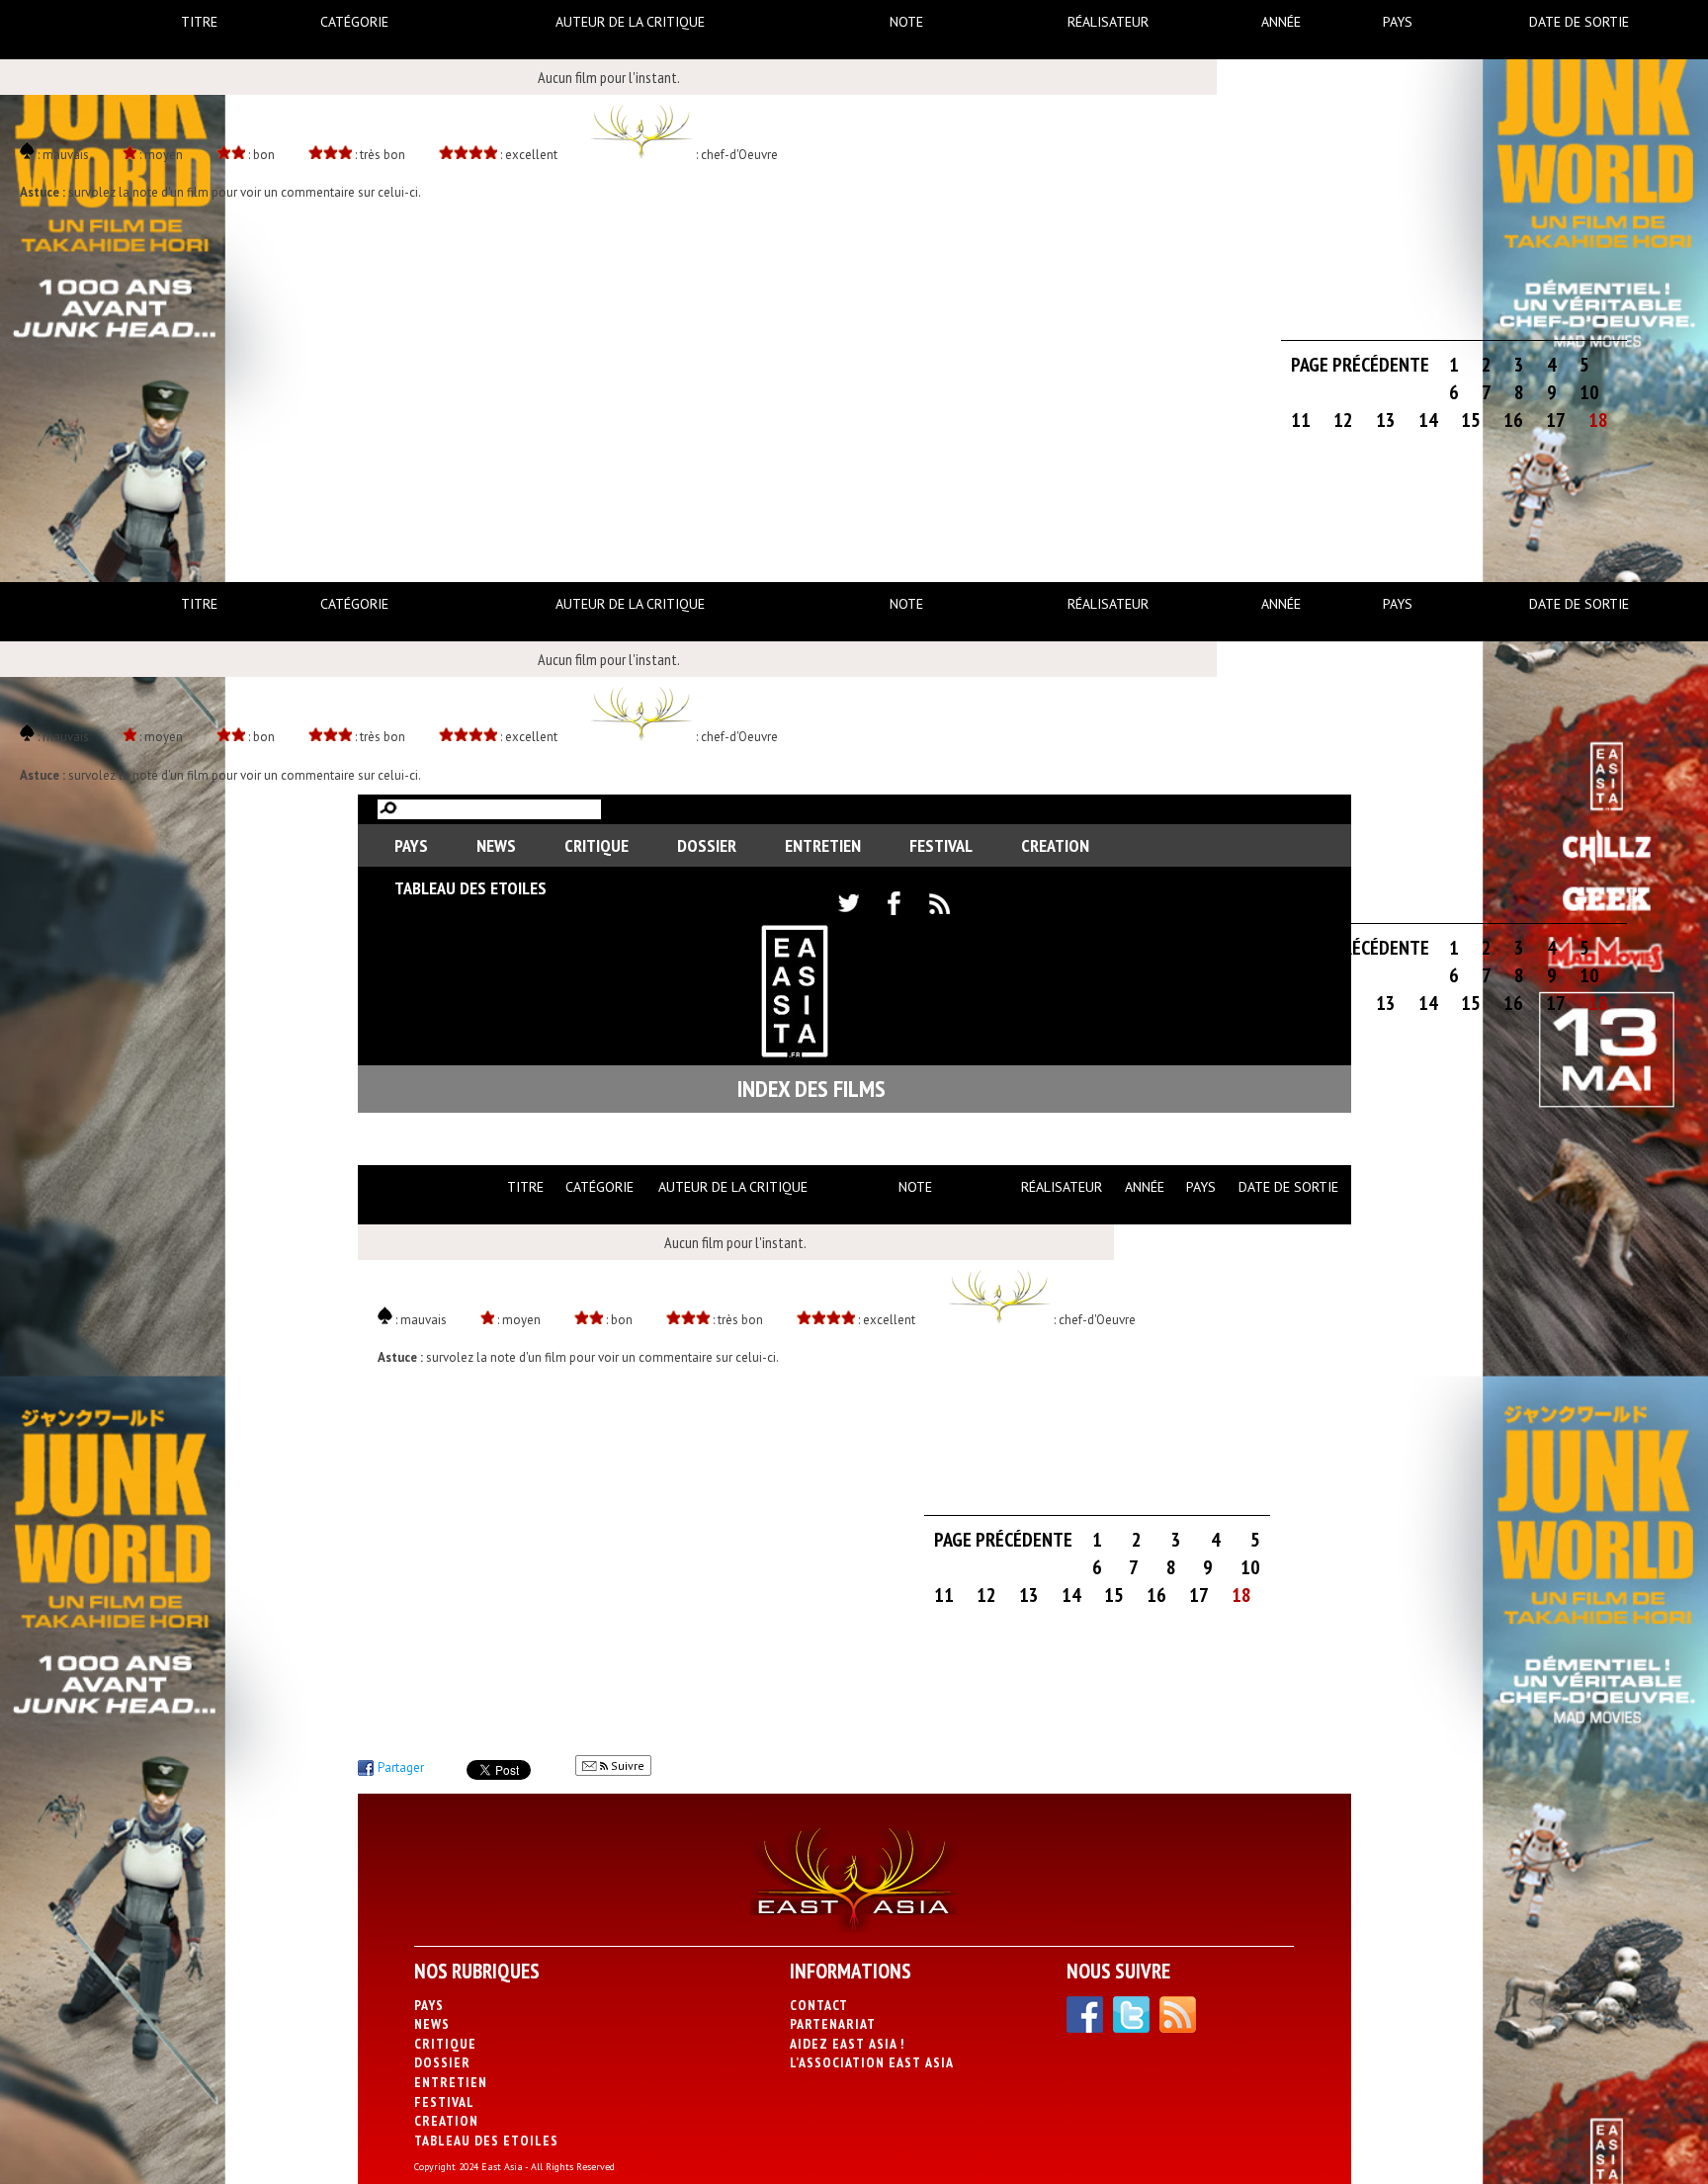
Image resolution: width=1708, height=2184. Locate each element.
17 (1556, 420)
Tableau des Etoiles (470, 888)
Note (906, 22)
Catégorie (354, 22)
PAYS (411, 845)
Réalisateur (1108, 22)
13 (1386, 420)
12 (1343, 420)
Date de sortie (1579, 22)
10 (1589, 392)
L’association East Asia (872, 2062)
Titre (199, 22)
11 (1301, 420)
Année (1281, 22)
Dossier (707, 845)
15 (1471, 420)
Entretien (823, 845)
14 (1428, 420)
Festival (941, 845)
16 (1513, 420)
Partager (401, 1767)
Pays (1398, 22)
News (496, 845)
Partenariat (833, 2024)
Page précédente (1360, 365)
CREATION (1055, 845)
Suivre (626, 1765)
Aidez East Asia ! (847, 2044)
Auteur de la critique (630, 22)
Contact (819, 2005)
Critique (597, 845)
